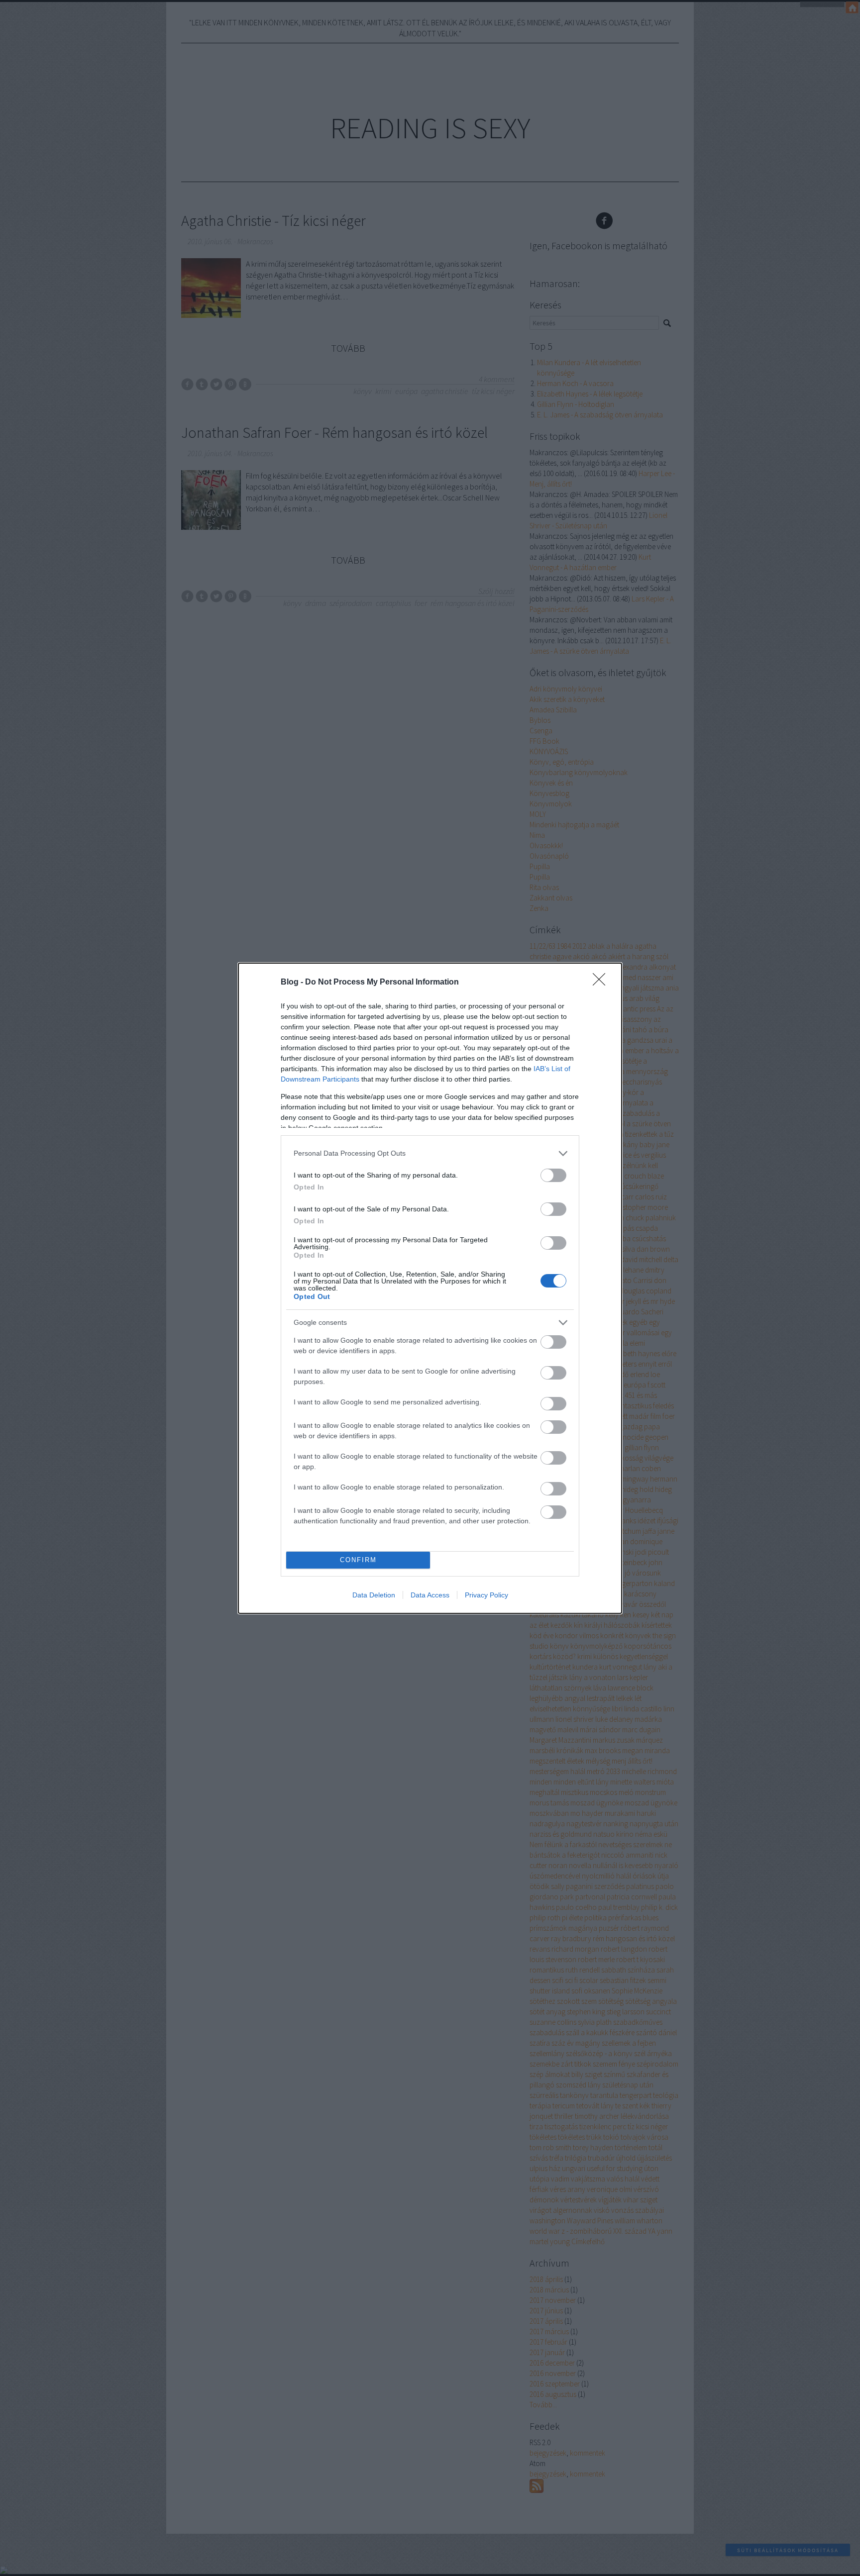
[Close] (602, 983)
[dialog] (430, 1288)
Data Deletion (374, 1595)
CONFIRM (358, 1560)
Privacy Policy (486, 1595)
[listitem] (430, 1153)
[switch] (553, 1175)
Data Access (430, 1595)
